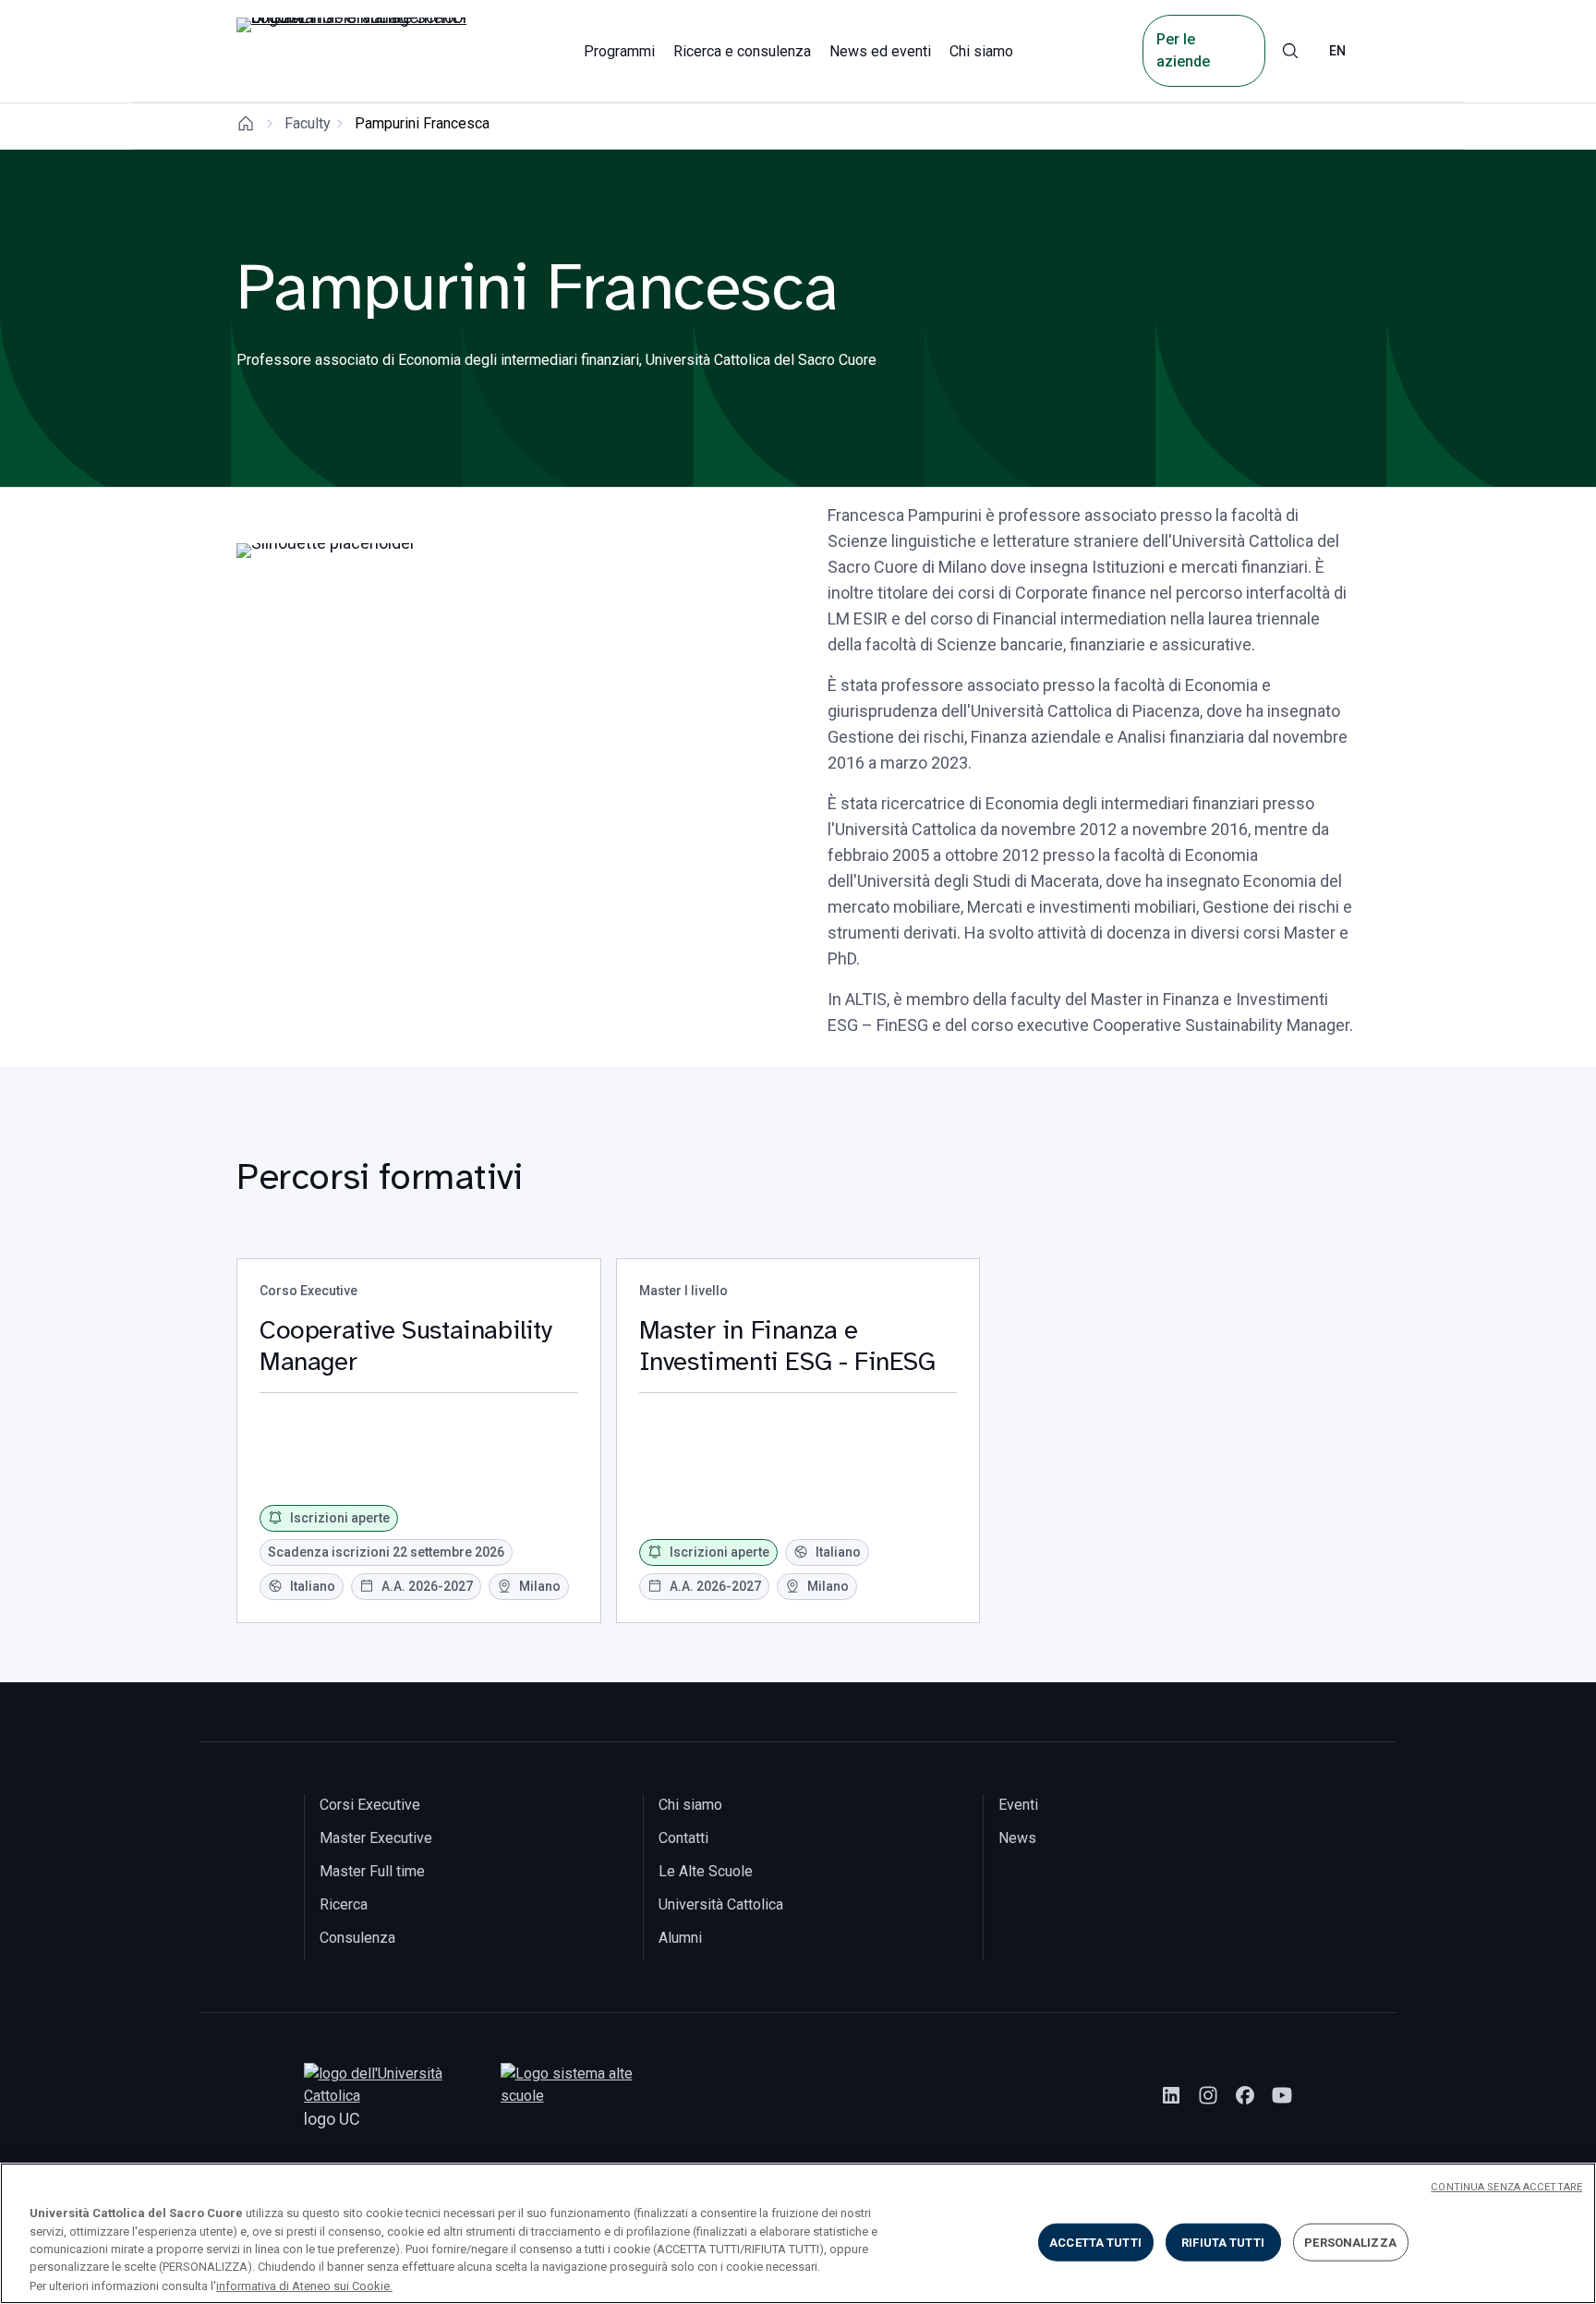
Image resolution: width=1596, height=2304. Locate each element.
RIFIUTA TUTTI (1223, 2243)
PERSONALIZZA (1350, 2243)
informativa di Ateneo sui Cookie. (304, 2285)
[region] (798, 2233)
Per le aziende (1183, 50)
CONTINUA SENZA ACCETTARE (1506, 2187)
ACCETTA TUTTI (1095, 2243)
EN (1337, 51)
